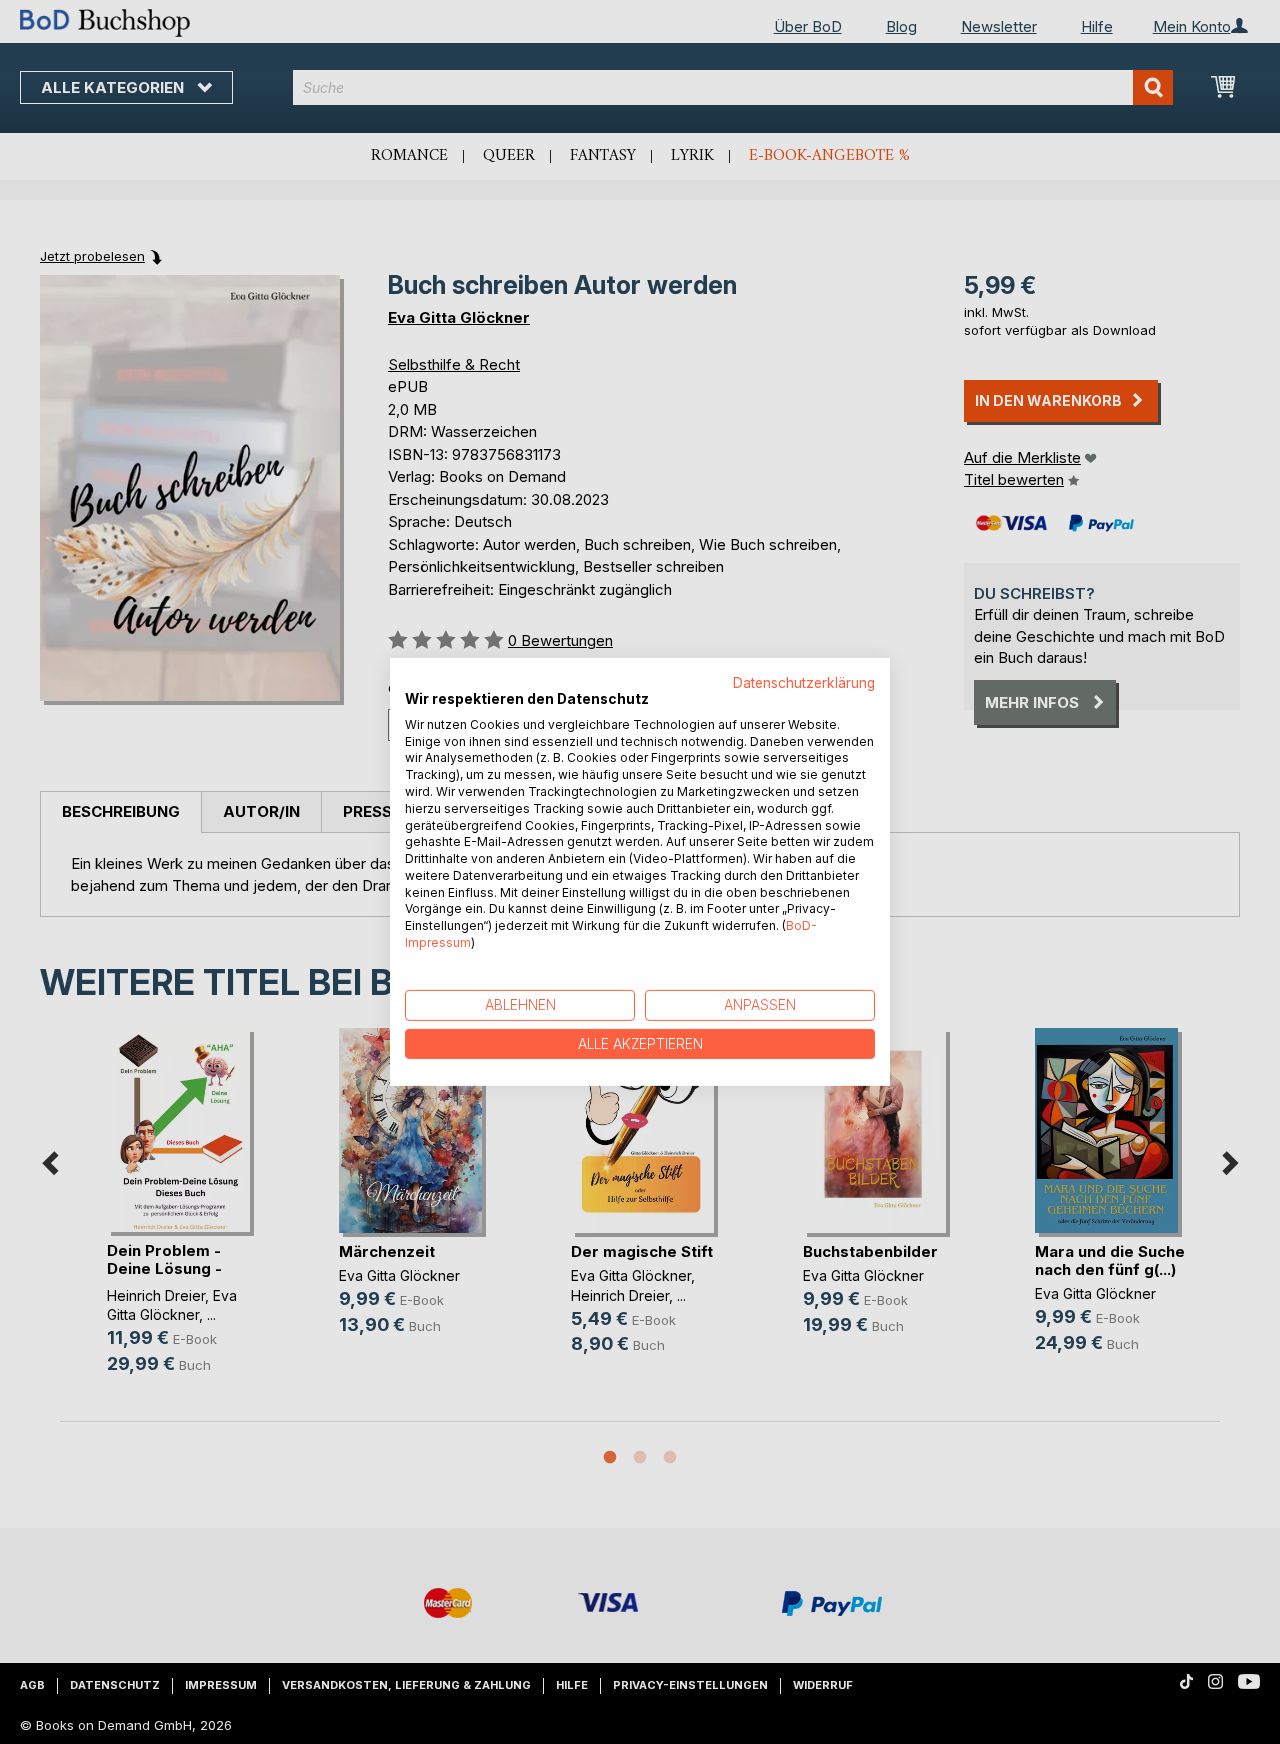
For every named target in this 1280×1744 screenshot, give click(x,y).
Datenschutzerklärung (804, 683)
